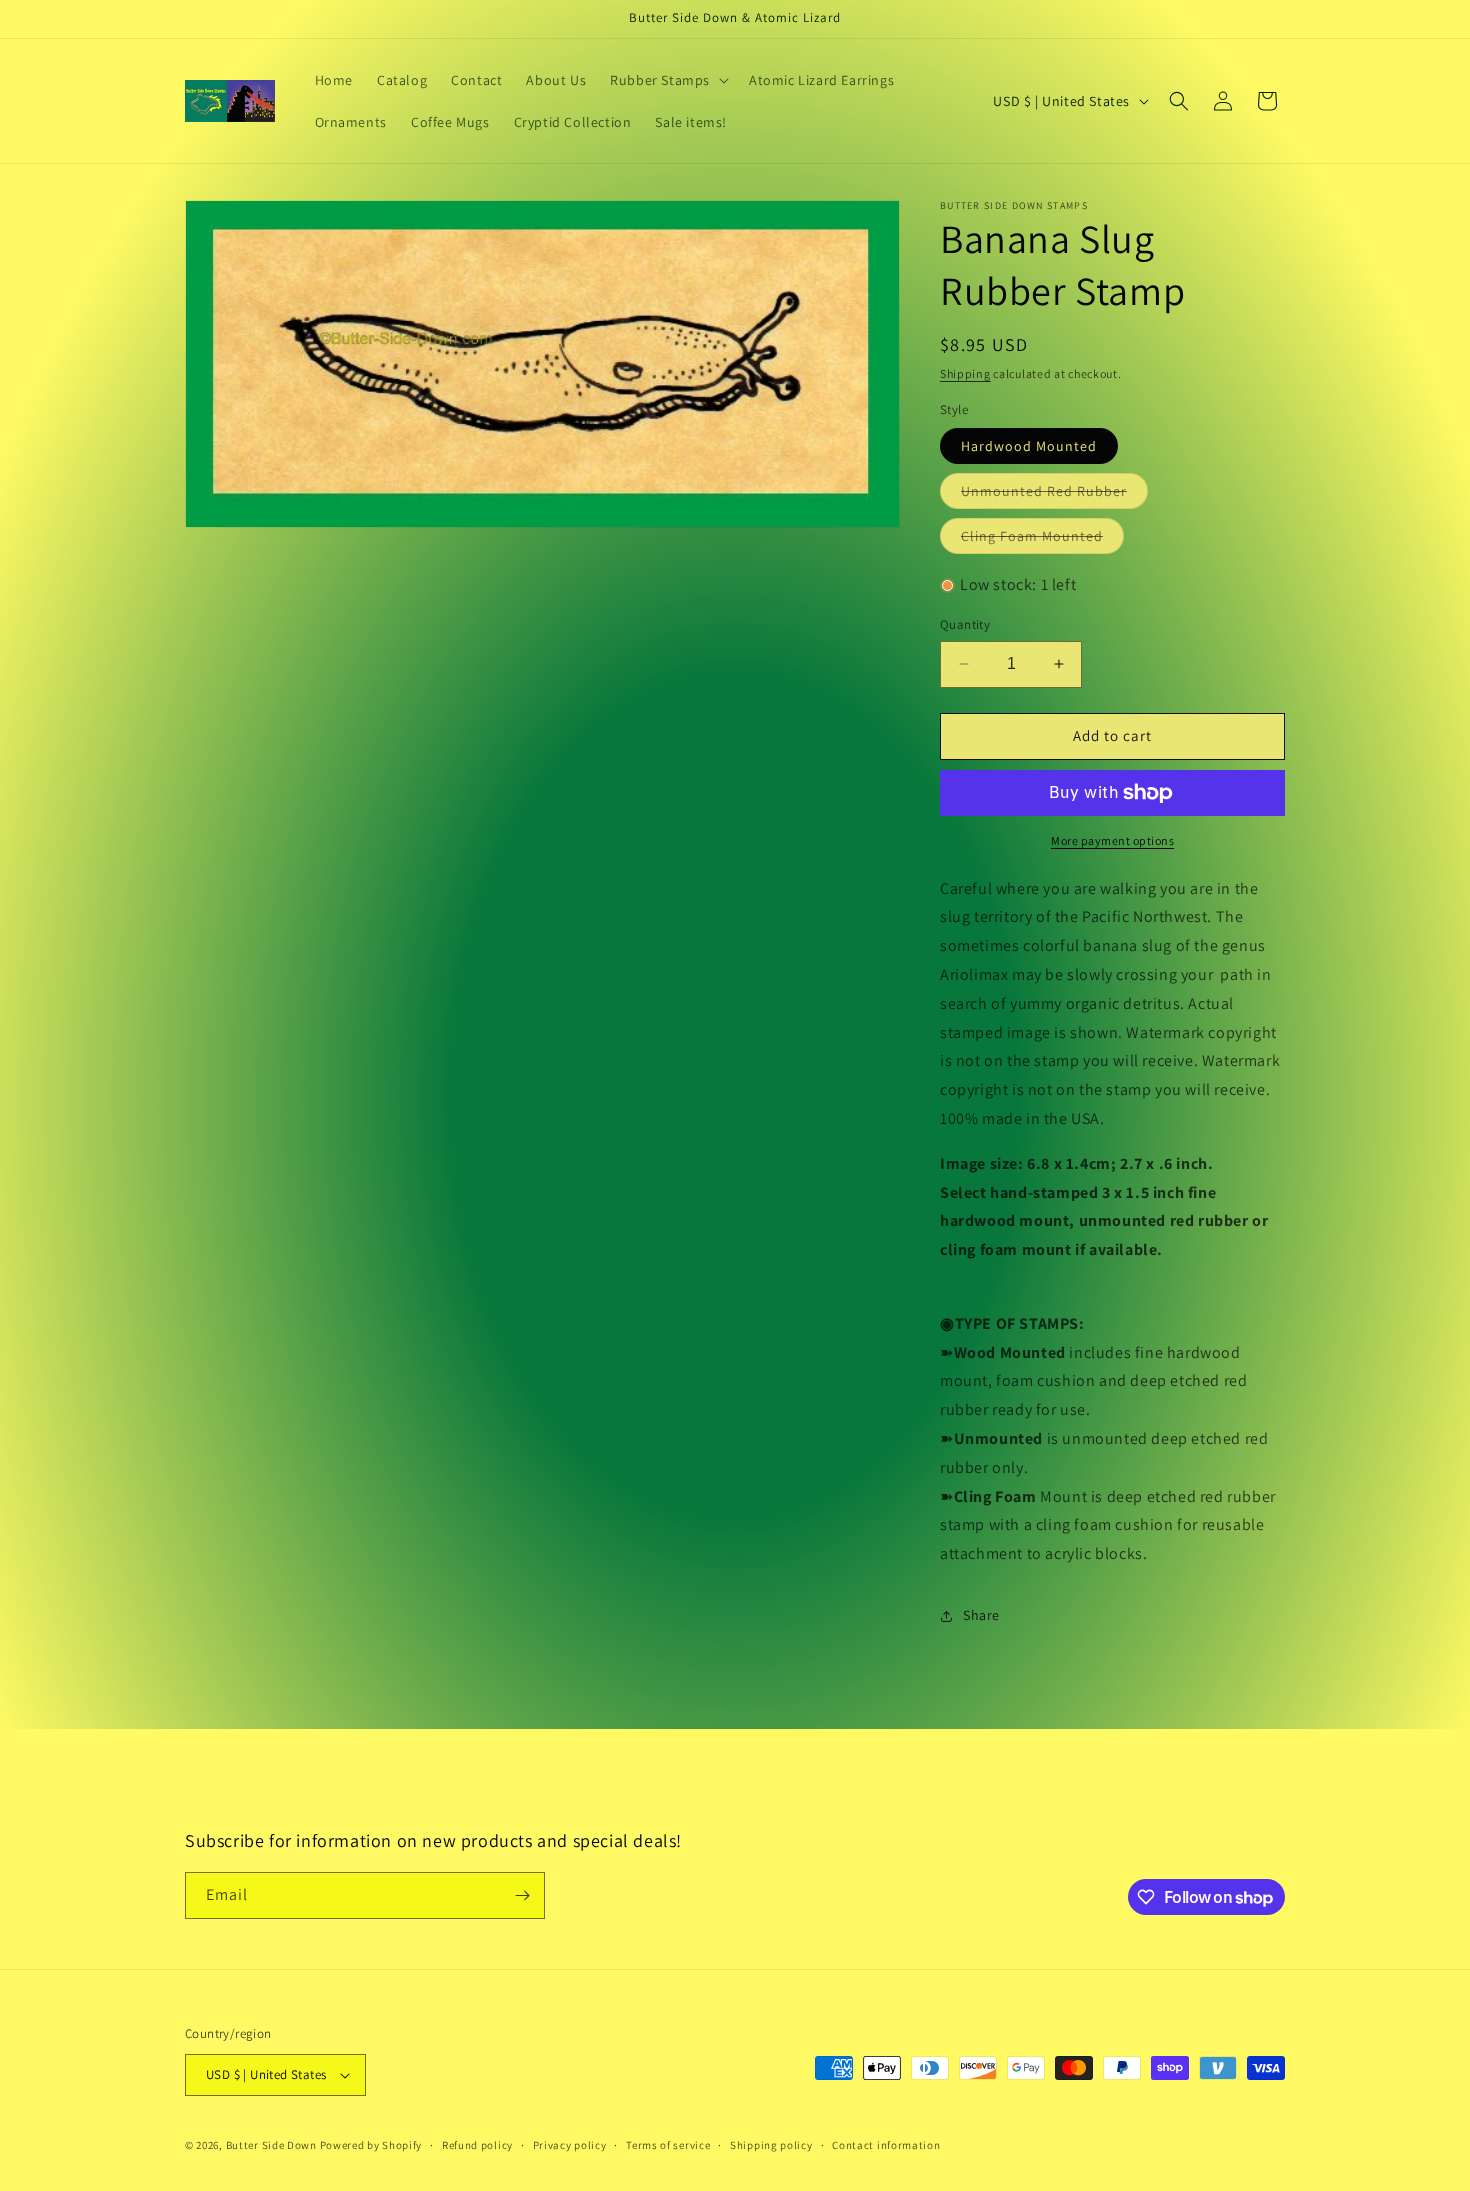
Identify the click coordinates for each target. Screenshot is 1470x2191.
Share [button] (981, 1615)
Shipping (965, 373)
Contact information (886, 2145)
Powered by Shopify (371, 2145)
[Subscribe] (522, 1895)
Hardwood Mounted (1029, 446)
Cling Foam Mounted (1042, 540)
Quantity (965, 624)
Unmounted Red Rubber (1054, 495)
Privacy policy (570, 2145)
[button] (667, 80)
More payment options (1112, 840)
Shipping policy (771, 2145)
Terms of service (668, 2145)
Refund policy (477, 2145)
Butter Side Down (271, 2145)
